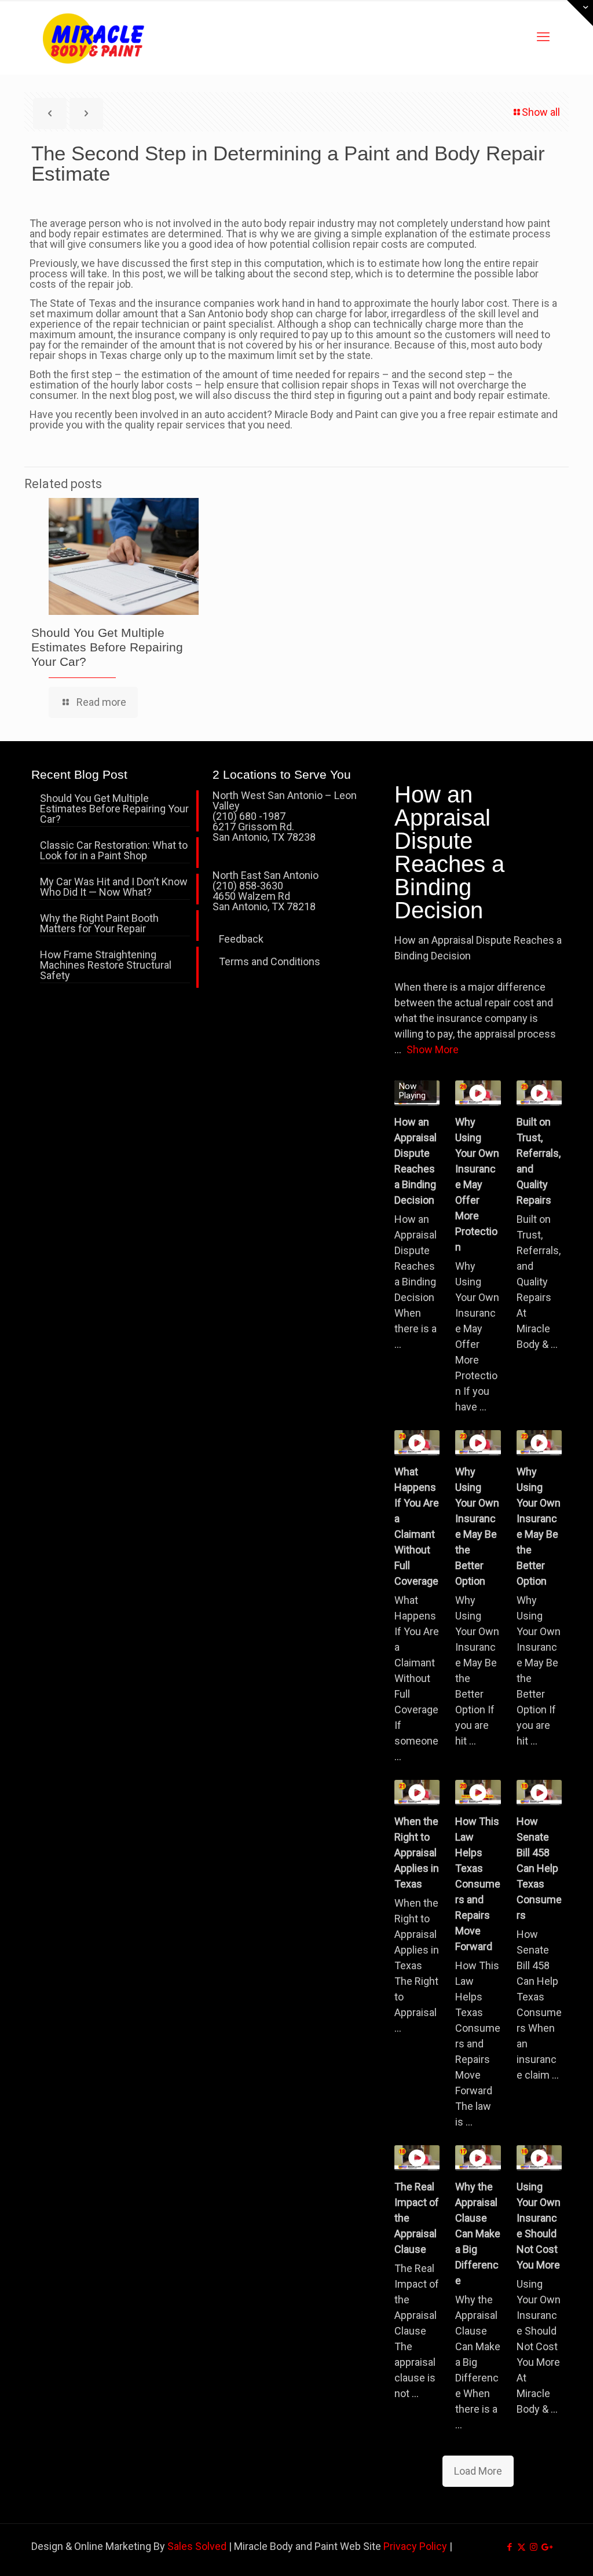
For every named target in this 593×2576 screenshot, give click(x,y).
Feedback (241, 939)
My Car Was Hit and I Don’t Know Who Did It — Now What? (114, 887)
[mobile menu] (543, 37)
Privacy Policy (415, 2546)
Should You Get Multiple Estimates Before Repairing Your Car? (107, 647)
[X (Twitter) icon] (521, 2547)
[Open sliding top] (580, 13)
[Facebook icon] (509, 2547)
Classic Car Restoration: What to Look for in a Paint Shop (114, 851)
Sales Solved (197, 2546)
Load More (478, 2471)
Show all (541, 112)
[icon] (546, 2547)
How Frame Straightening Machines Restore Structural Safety (106, 965)
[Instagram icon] (534, 2547)
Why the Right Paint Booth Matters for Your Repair (99, 924)
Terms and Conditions (270, 961)
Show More (433, 1049)
